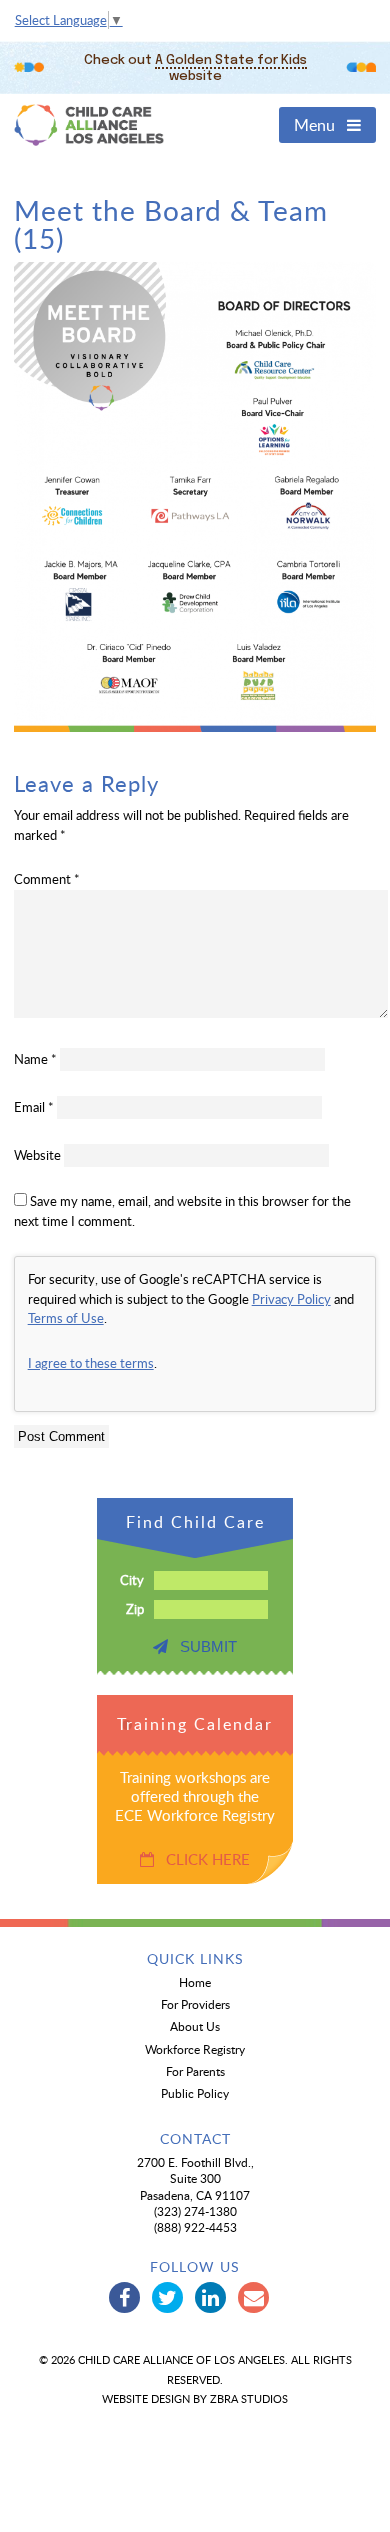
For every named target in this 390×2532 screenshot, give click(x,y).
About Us (195, 2026)
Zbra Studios (249, 2398)
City (132, 1580)
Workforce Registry (195, 2049)
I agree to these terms (91, 1363)
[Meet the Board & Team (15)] (195, 727)
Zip (135, 1609)
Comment (47, 879)
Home (195, 1982)
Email (34, 1107)
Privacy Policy (291, 1299)
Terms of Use (66, 1318)
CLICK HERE (202, 1859)
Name (35, 1059)
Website (37, 1155)
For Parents (195, 2071)
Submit (202, 1646)
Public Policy (195, 2093)
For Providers (195, 2004)
